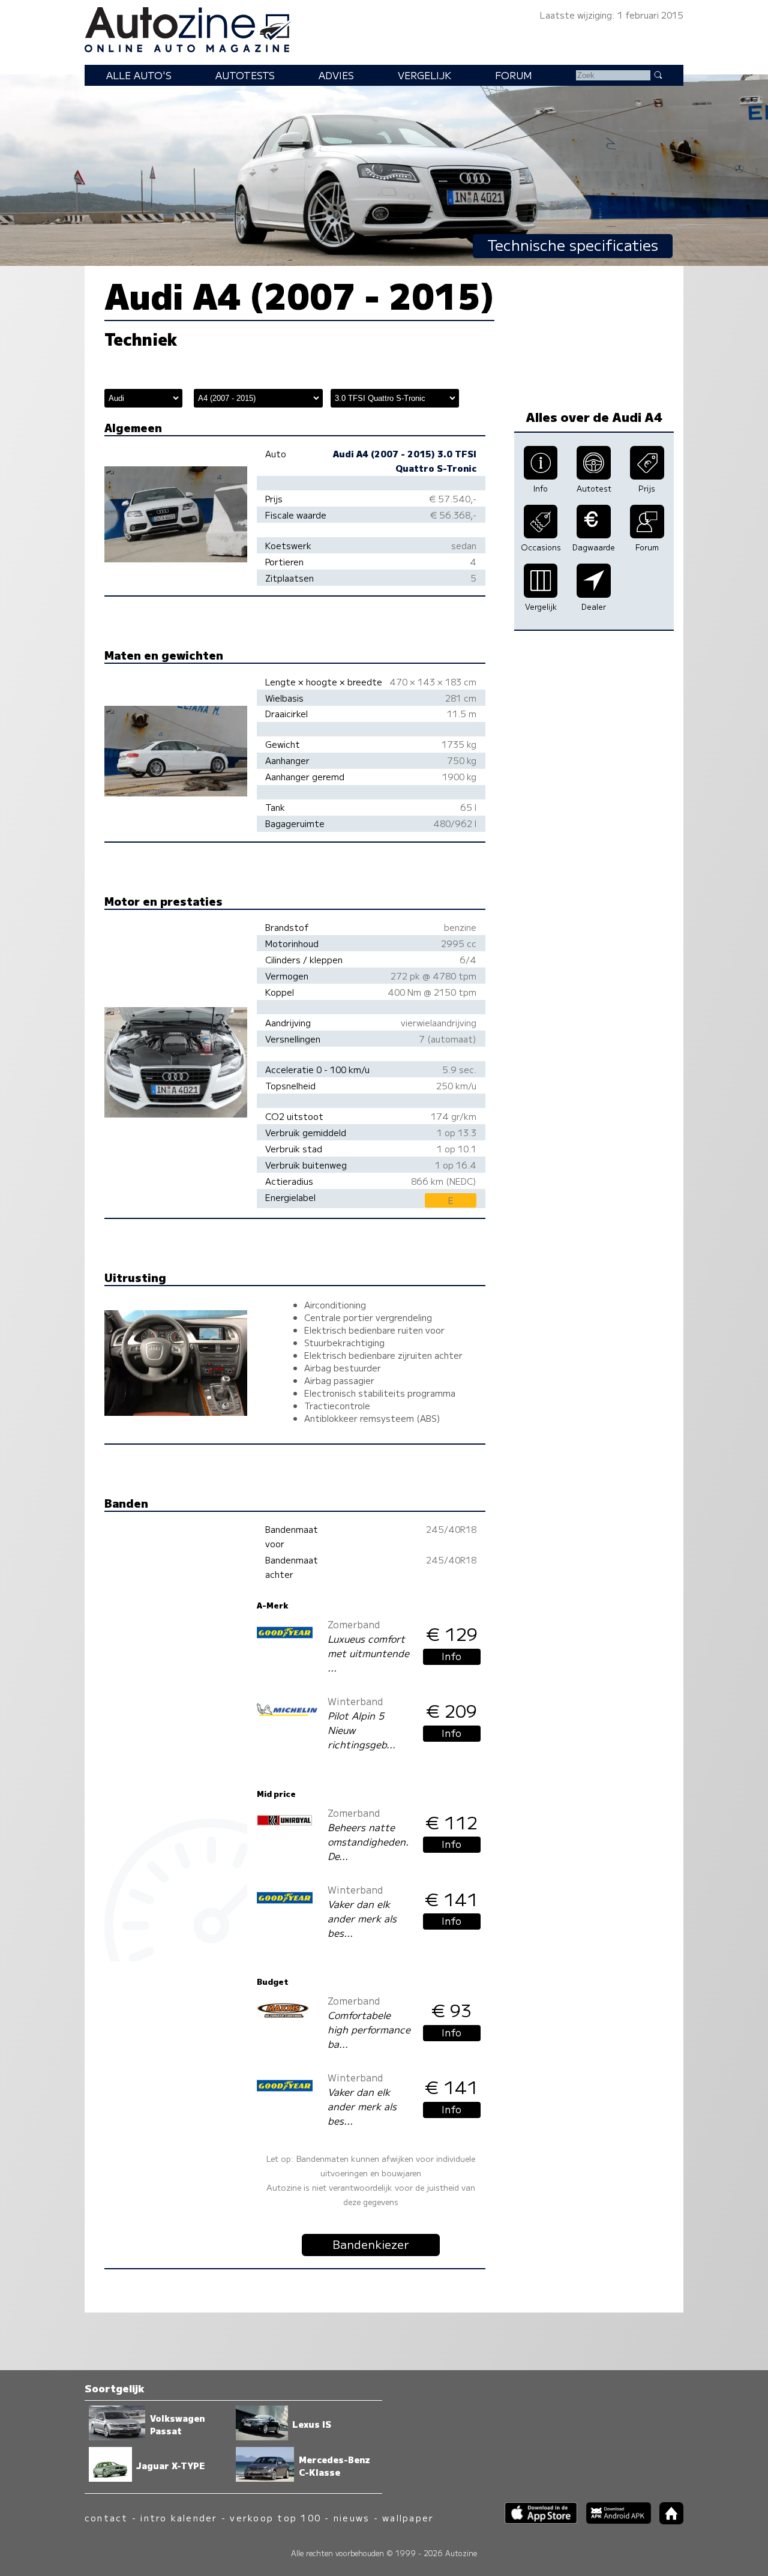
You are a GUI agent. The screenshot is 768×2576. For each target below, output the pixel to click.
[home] (667, 2520)
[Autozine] (384, 28)
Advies (336, 75)
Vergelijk (424, 75)
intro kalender (179, 2517)
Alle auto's (139, 75)
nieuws (352, 2517)
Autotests (245, 75)
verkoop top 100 (275, 2517)
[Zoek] (658, 74)
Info (451, 1656)
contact (106, 2517)
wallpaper (408, 2517)
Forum (514, 75)
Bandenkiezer (371, 2244)
